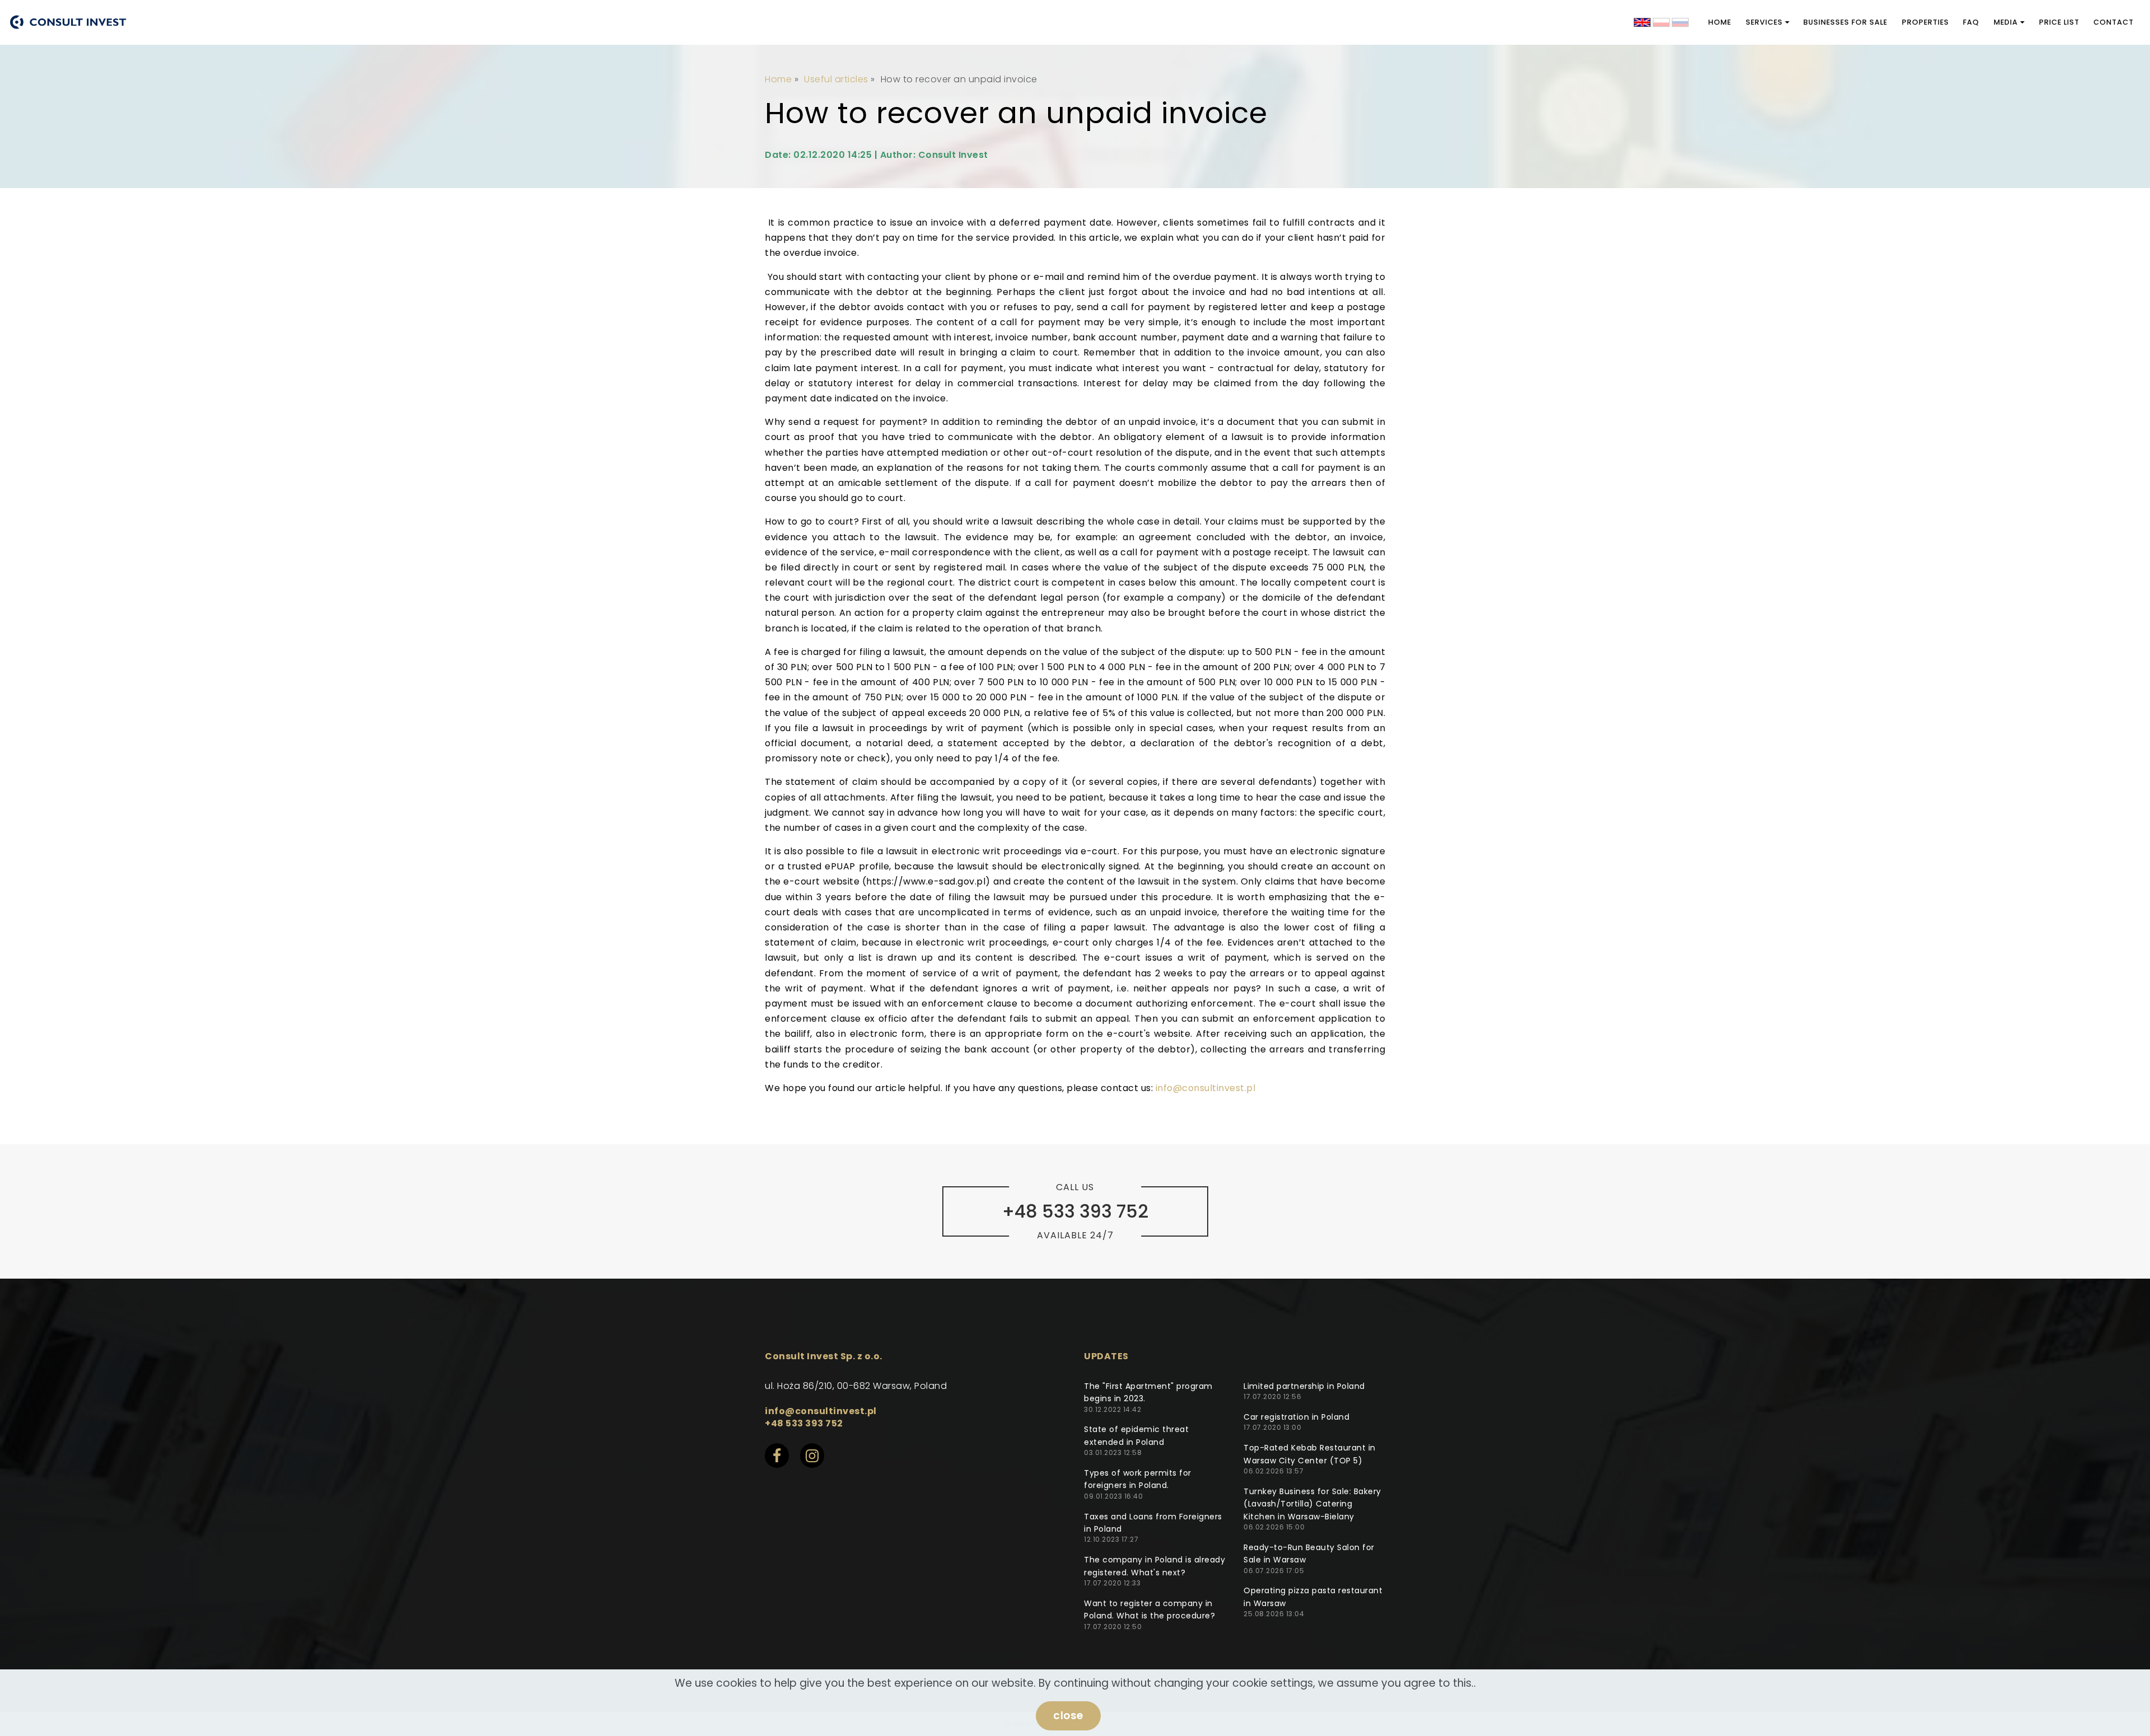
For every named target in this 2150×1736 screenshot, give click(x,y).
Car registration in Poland (1296, 1417)
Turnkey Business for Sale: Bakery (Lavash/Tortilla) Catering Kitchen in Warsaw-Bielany (1312, 1504)
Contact (2114, 22)
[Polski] (1661, 22)
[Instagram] (817, 1460)
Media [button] (2006, 22)
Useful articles (836, 79)
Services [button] (1764, 22)
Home (1720, 22)
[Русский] (1680, 22)
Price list (2059, 22)
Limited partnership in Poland (1304, 1386)
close (1068, 1716)
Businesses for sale (1845, 22)
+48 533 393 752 (804, 1423)
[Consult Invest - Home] (68, 22)
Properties (1925, 22)
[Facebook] (782, 1460)
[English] (1642, 22)
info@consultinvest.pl (1206, 1088)
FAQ (1971, 22)
